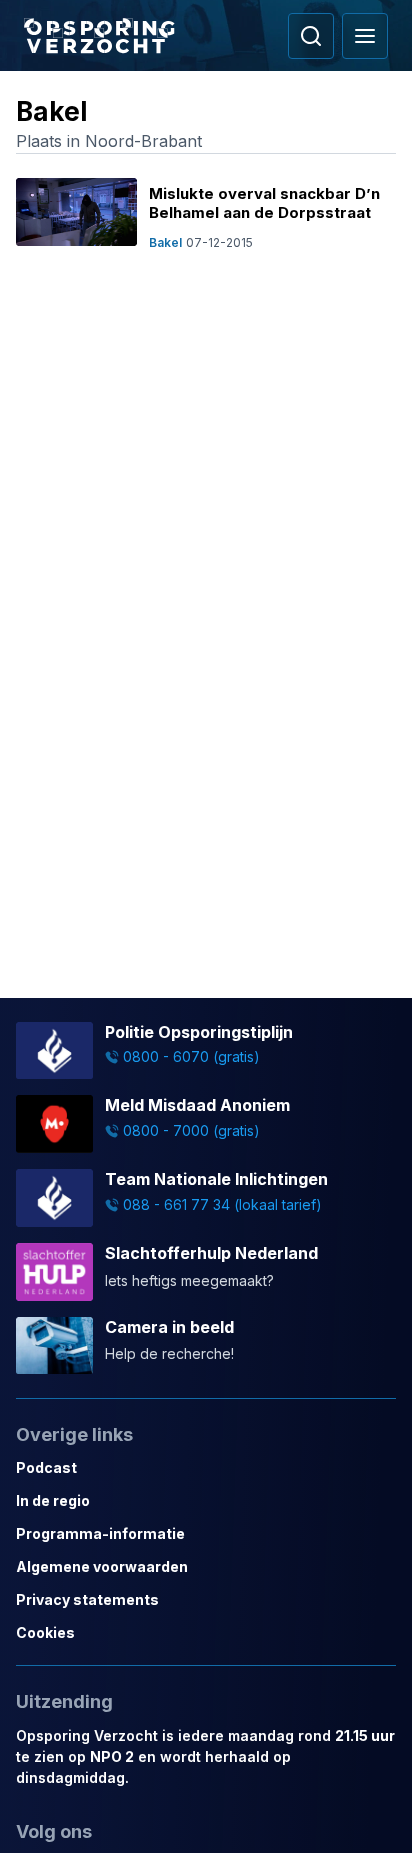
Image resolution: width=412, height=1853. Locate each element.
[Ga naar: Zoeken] (311, 36)
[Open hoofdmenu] (365, 36)
